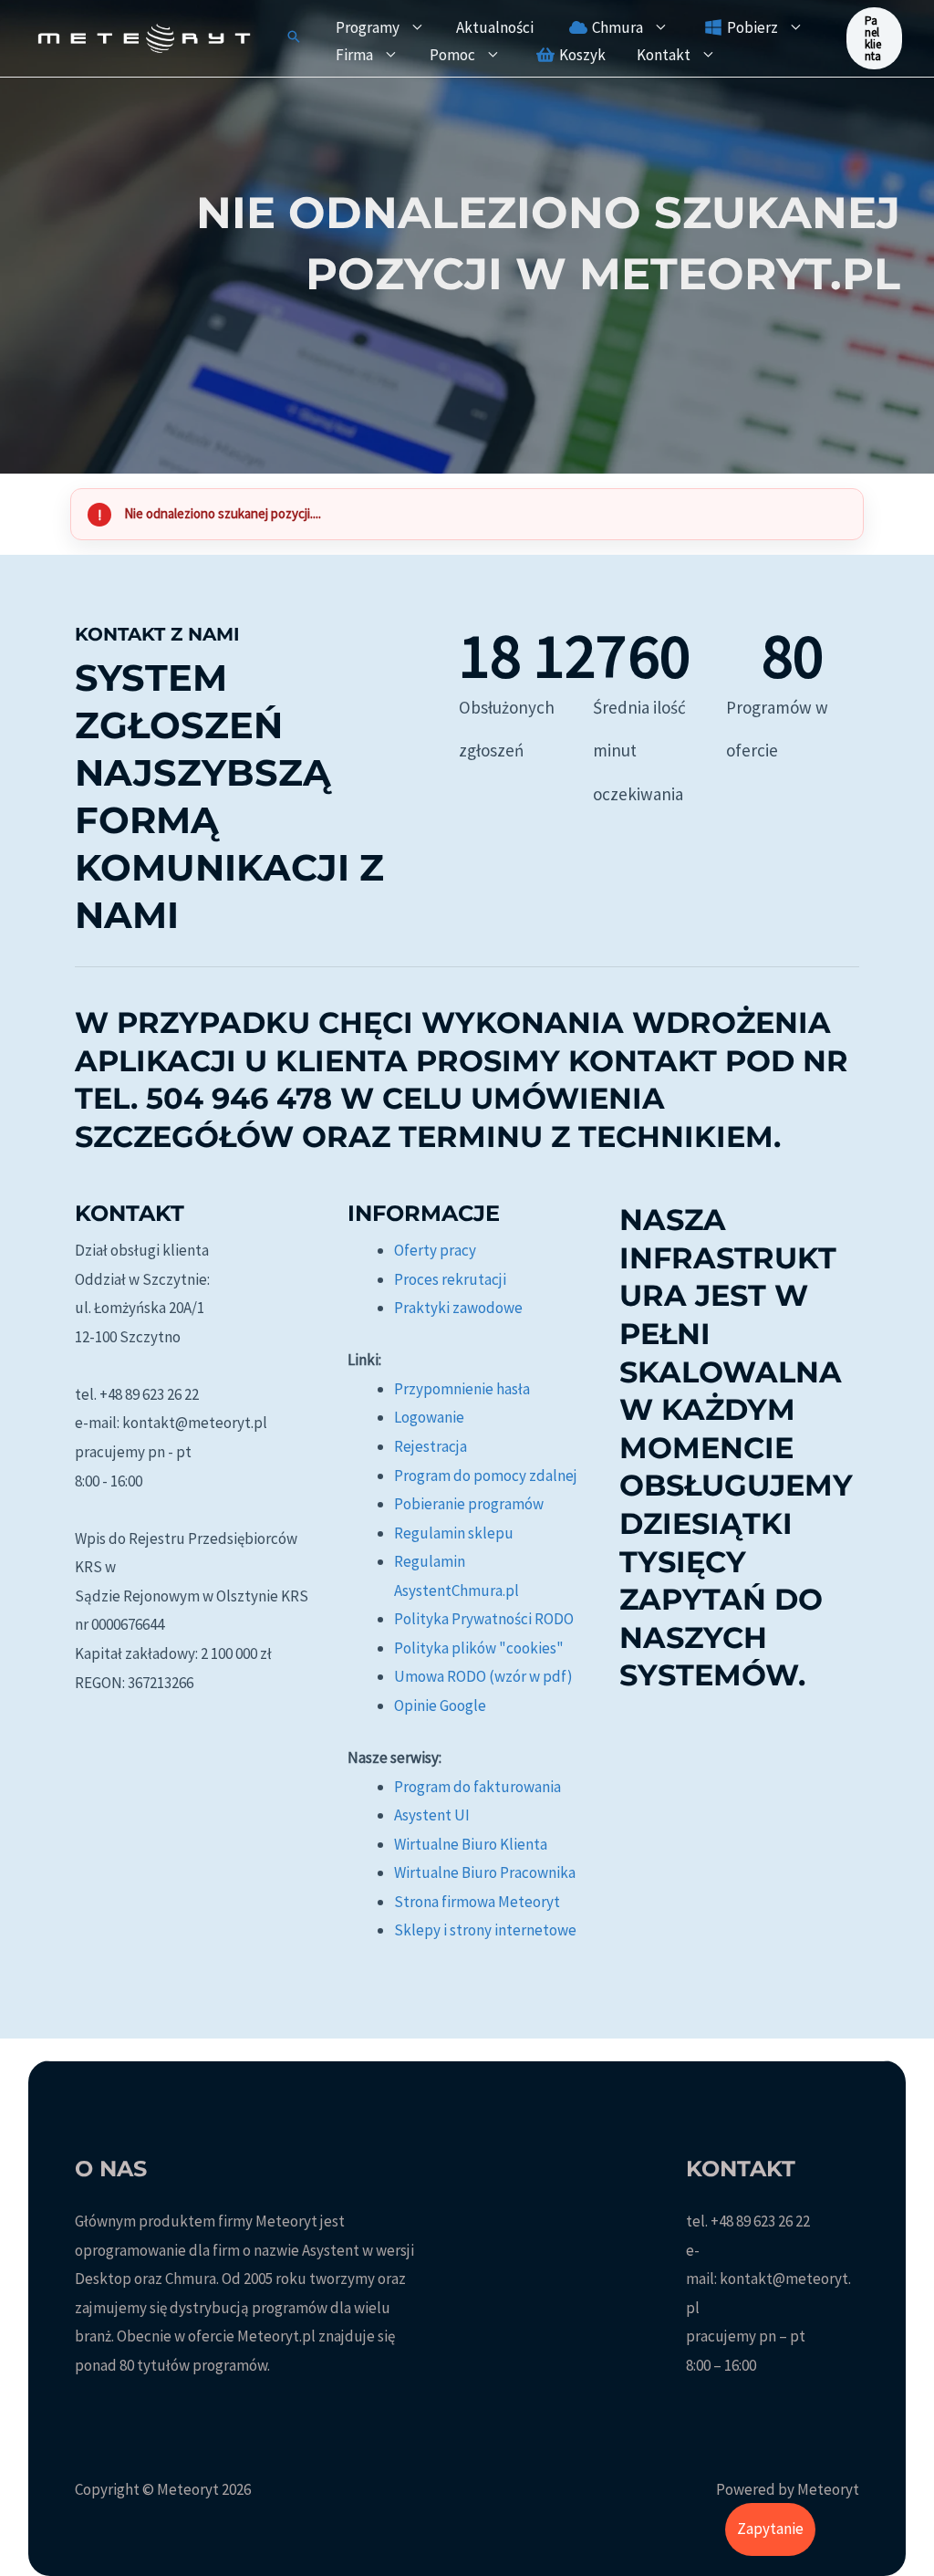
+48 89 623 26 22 (760, 2221)
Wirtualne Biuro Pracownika (485, 1872)
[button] (294, 38)
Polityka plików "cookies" (479, 1648)
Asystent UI (432, 1815)
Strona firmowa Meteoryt (477, 1902)
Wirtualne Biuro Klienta (471, 1844)
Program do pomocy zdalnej (486, 1476)
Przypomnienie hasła (462, 1389)
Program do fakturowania (477, 1787)
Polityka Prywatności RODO (484, 1619)
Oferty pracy (435, 1250)
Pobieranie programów (469, 1504)
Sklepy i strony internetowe (485, 1930)
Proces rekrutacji (450, 1279)
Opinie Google (440, 1705)
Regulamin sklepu (454, 1533)
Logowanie (429, 1417)
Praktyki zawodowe (458, 1308)
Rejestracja (431, 1446)
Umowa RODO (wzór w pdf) (483, 1676)
